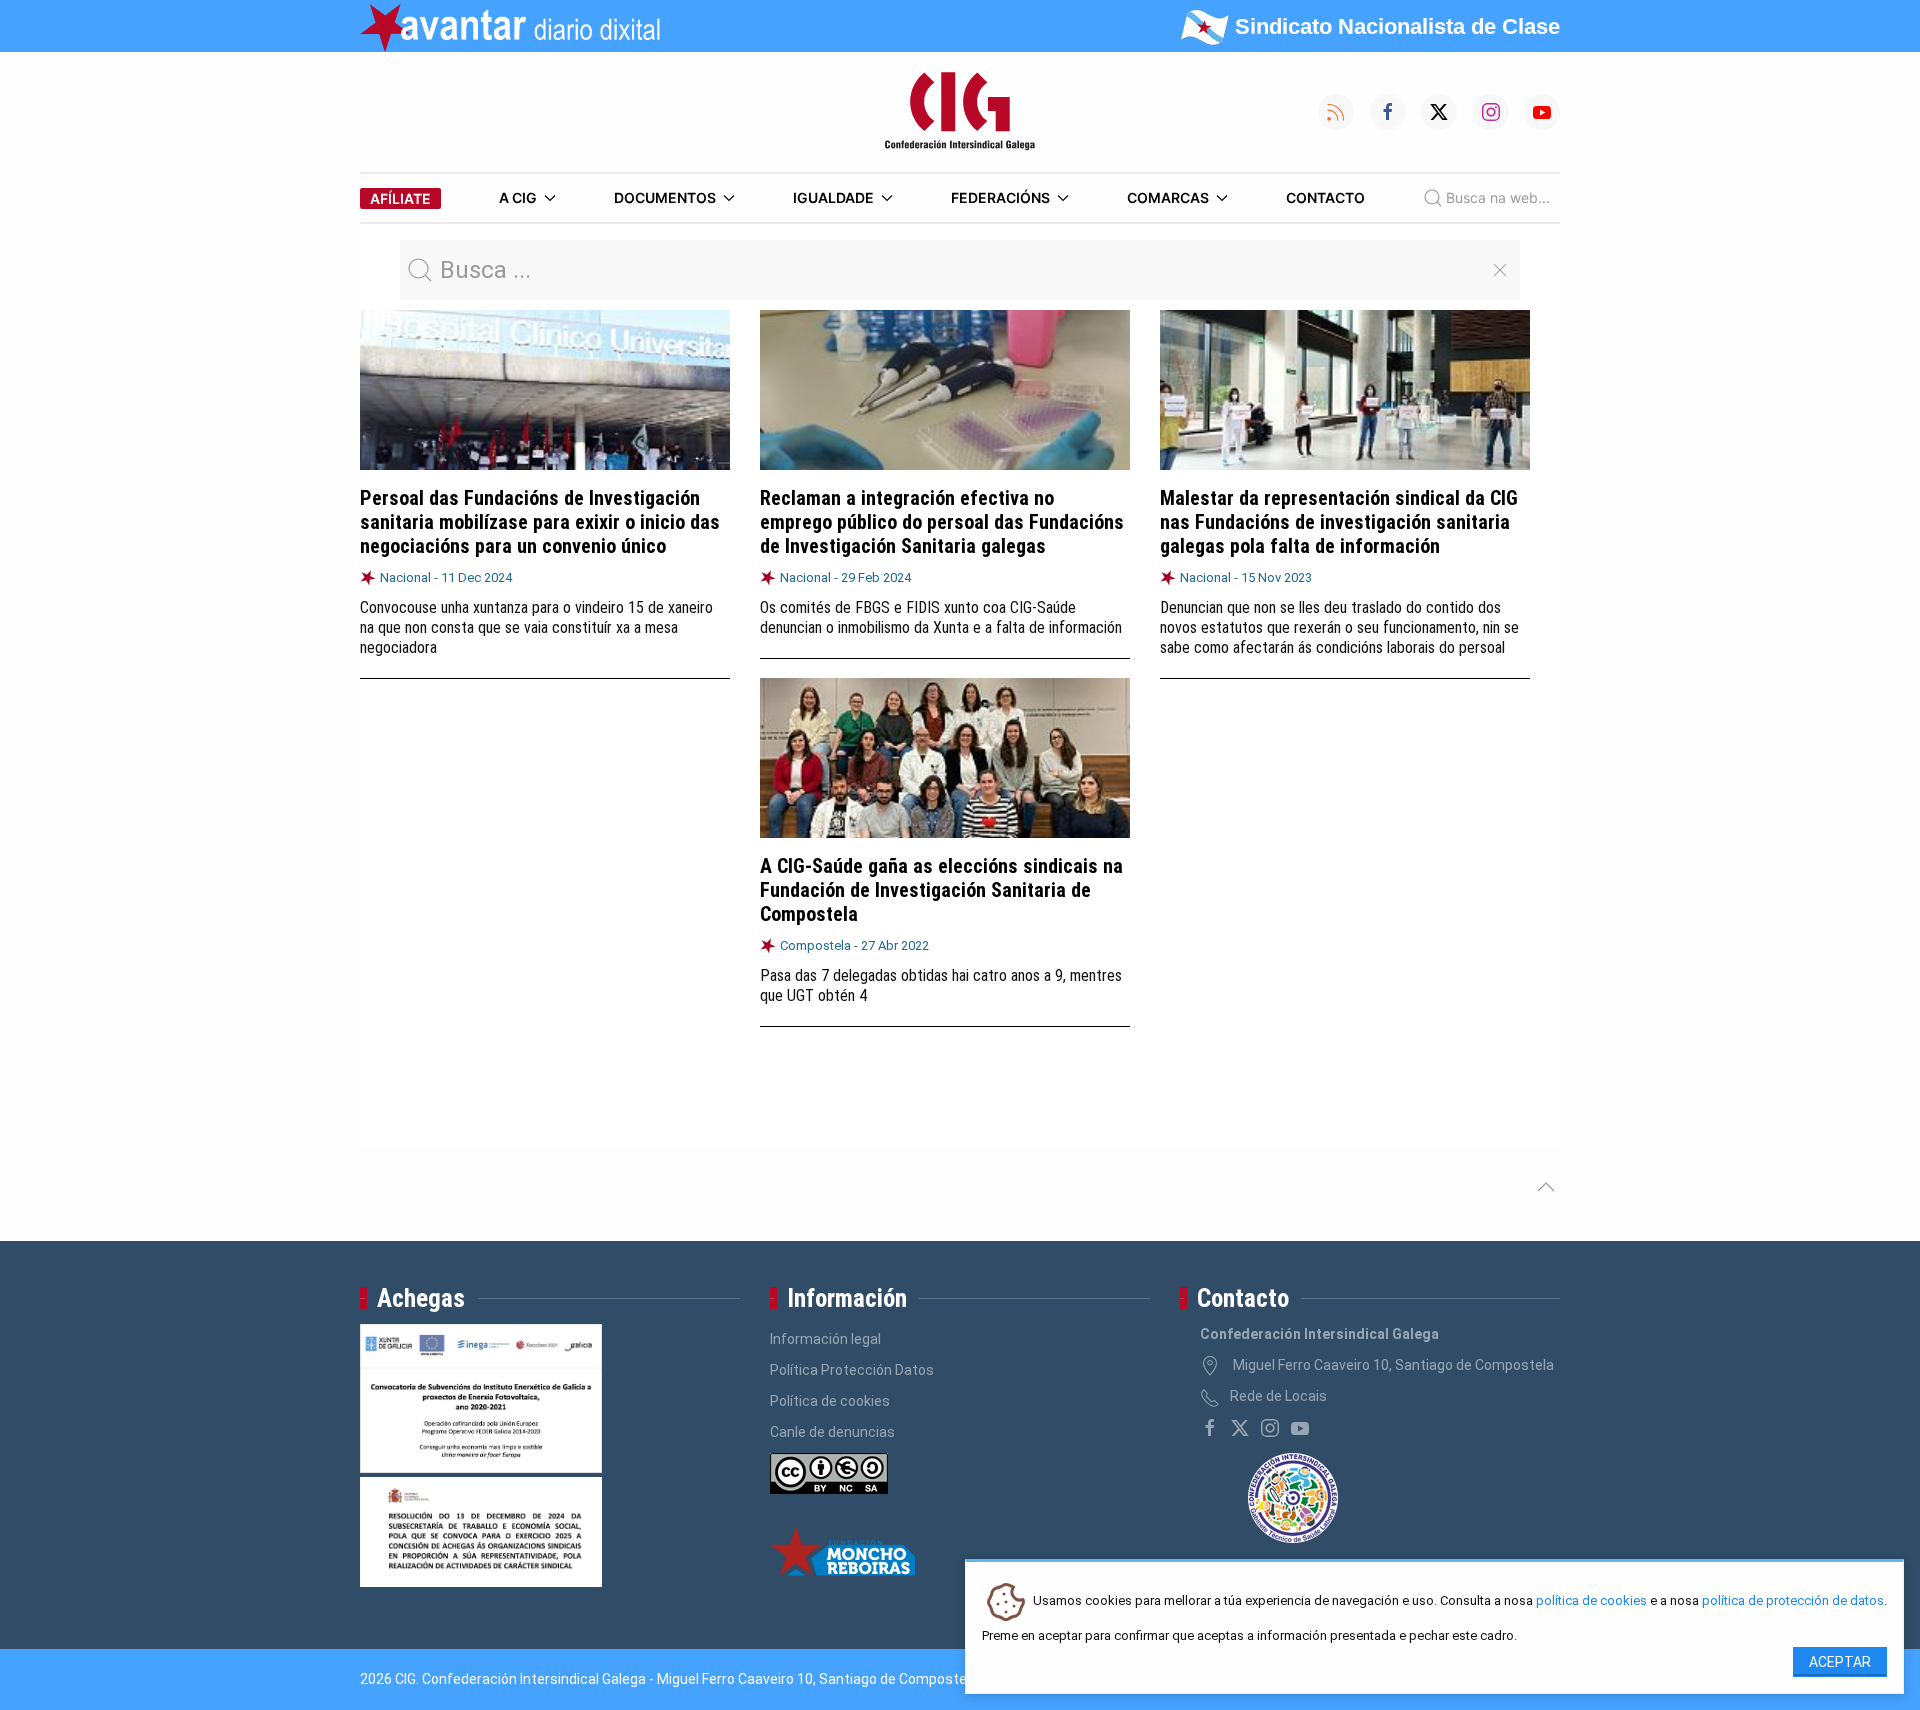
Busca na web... (1498, 197)
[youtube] (1300, 1428)
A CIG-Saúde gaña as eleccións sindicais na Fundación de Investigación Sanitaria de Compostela (941, 890)
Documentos (665, 197)
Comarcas (1168, 197)
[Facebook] (1210, 1428)
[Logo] (960, 112)
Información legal (825, 1339)
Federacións (1000, 197)
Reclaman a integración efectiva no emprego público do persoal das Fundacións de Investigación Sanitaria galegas (942, 522)
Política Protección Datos (852, 1370)
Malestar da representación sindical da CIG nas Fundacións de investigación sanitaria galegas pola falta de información (1339, 522)
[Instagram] (1270, 1428)
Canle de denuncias (832, 1432)
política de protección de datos (1793, 1601)
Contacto (1325, 197)
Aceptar (1840, 1662)
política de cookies (1591, 1601)
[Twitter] (1240, 1428)
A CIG (518, 197)
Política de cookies (830, 1401)
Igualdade (833, 197)
